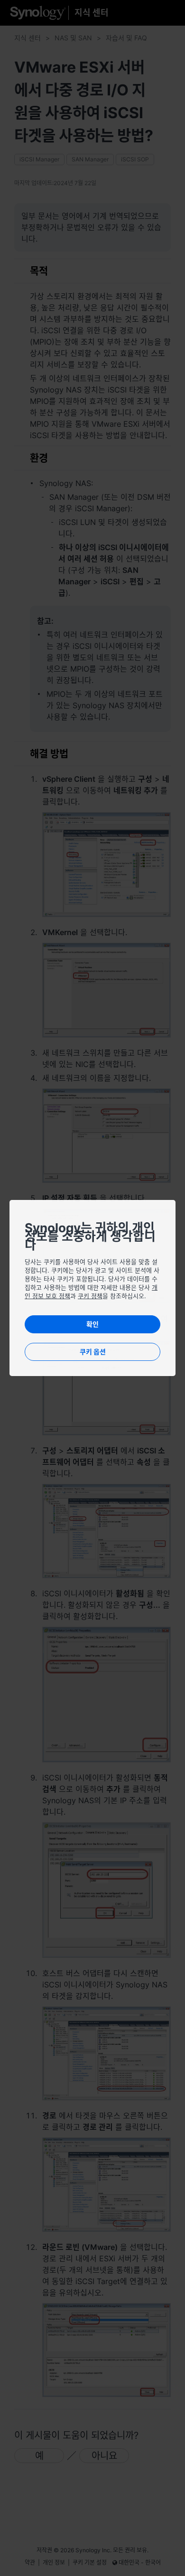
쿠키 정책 (90, 1296)
